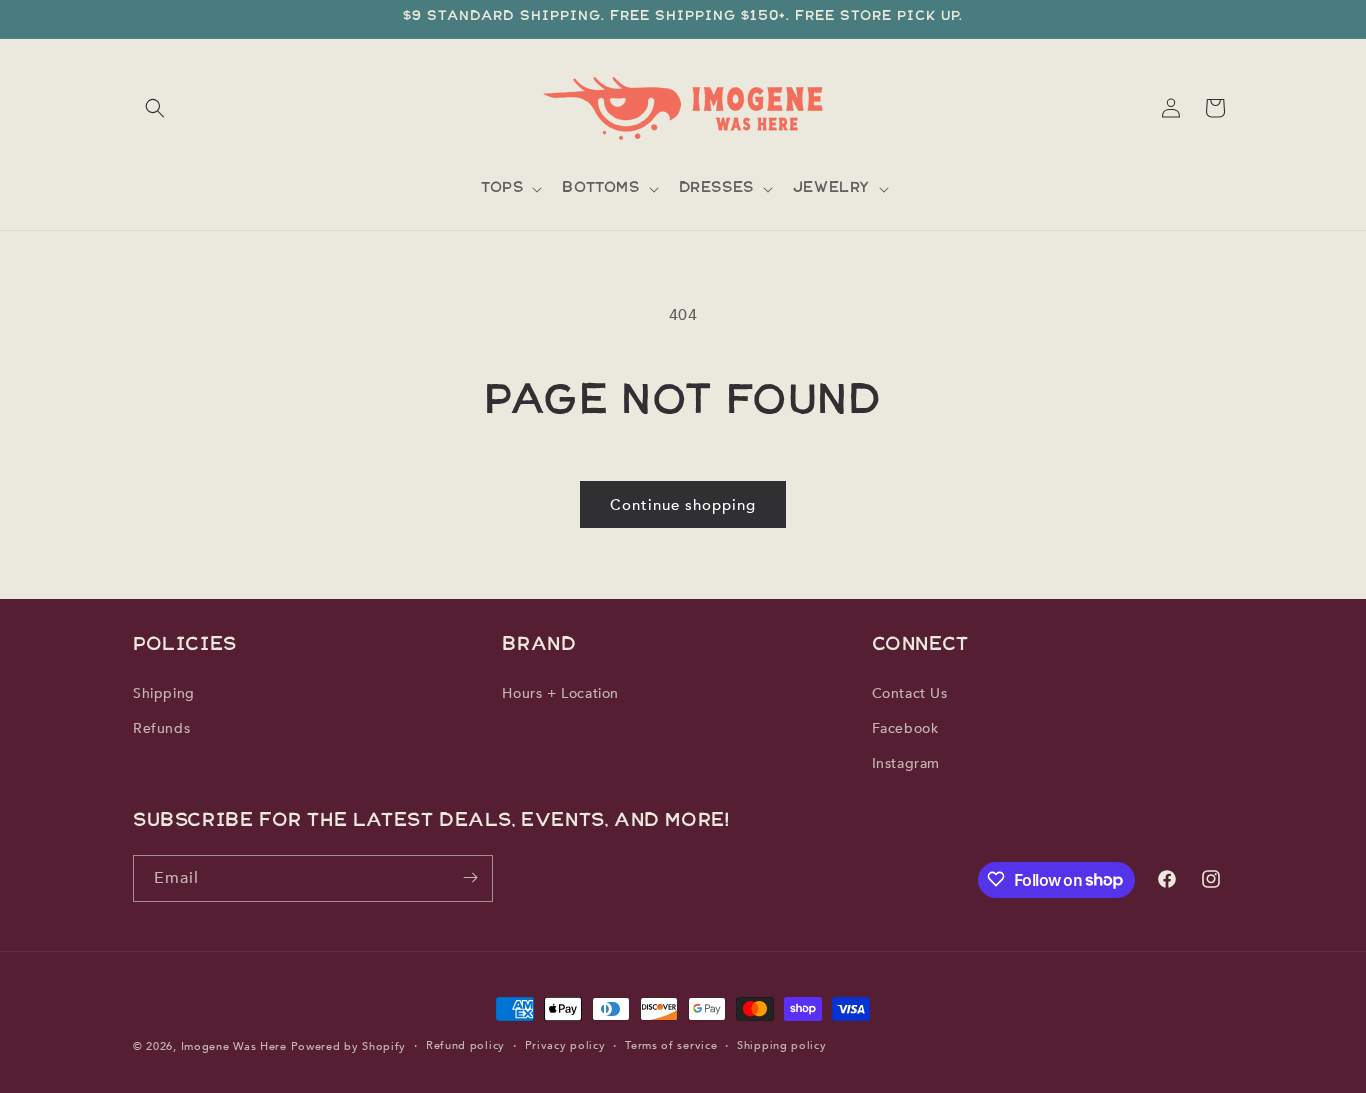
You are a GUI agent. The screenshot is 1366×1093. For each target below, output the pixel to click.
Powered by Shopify (349, 1046)
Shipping (164, 692)
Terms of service (671, 1045)
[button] (155, 108)
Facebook (905, 728)
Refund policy (465, 1045)
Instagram (906, 763)
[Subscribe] (470, 877)
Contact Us (910, 692)
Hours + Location (560, 692)
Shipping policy (782, 1045)
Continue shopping (683, 505)
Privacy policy (565, 1045)
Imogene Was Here (234, 1046)
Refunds (161, 728)
